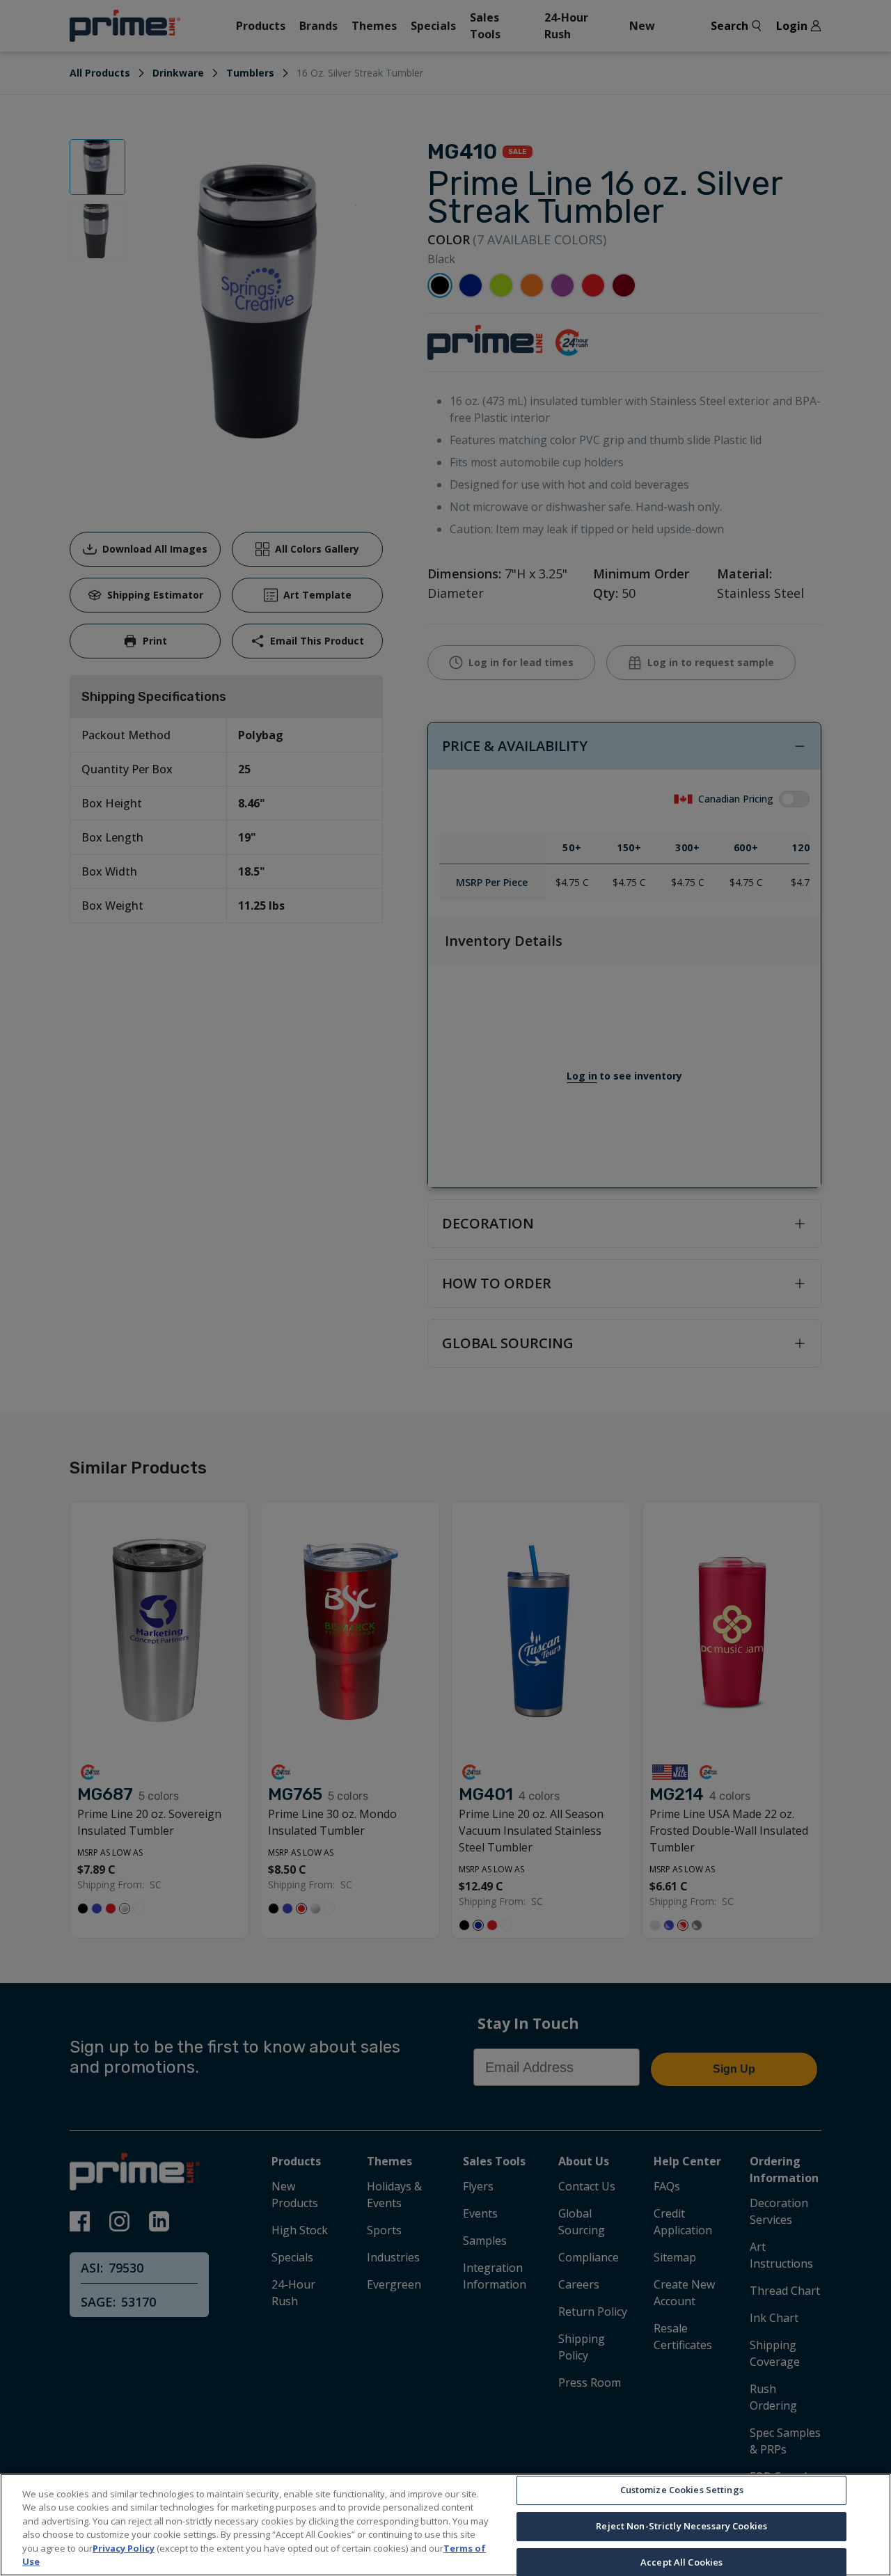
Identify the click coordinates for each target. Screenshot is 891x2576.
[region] (445, 2525)
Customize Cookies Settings (682, 2490)
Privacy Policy (124, 2548)
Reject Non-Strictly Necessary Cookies (681, 2526)
